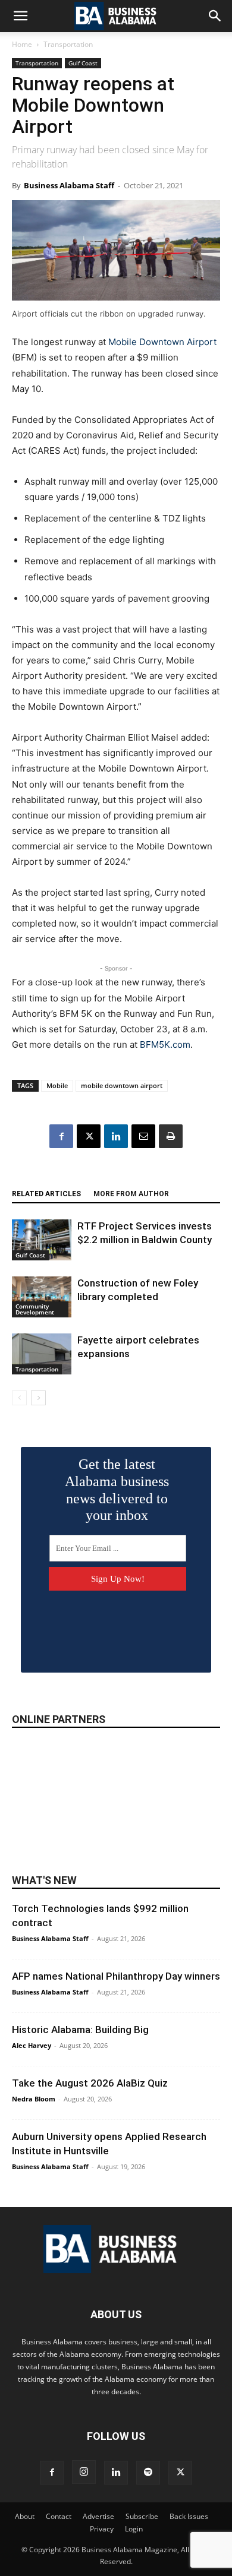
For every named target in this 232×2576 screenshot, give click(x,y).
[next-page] (38, 1398)
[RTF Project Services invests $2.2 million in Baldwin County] (42, 1240)
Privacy (102, 2529)
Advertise (98, 2516)
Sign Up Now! (118, 1579)
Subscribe (142, 2516)
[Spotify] (148, 2473)
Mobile (57, 1085)
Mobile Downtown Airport (162, 342)
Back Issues (189, 2516)
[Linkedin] (116, 1136)
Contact (59, 2516)
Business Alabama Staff (69, 185)
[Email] (143, 1136)
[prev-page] (19, 1398)
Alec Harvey (32, 2045)
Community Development (35, 1309)
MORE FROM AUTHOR (131, 1194)
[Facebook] (61, 1136)
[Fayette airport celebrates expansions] (42, 1354)
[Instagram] (84, 2472)
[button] (20, 16)
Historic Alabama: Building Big (80, 2030)
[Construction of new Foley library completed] (42, 1297)
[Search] (215, 16)
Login (134, 2529)
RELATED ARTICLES (46, 1194)
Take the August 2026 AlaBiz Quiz (90, 2083)
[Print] (171, 1136)
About (25, 2516)
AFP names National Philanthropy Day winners (116, 1976)
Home (22, 44)
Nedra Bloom (34, 2099)
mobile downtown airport (122, 1085)
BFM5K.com (165, 1044)
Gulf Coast (83, 63)
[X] (89, 1136)
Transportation (68, 44)
